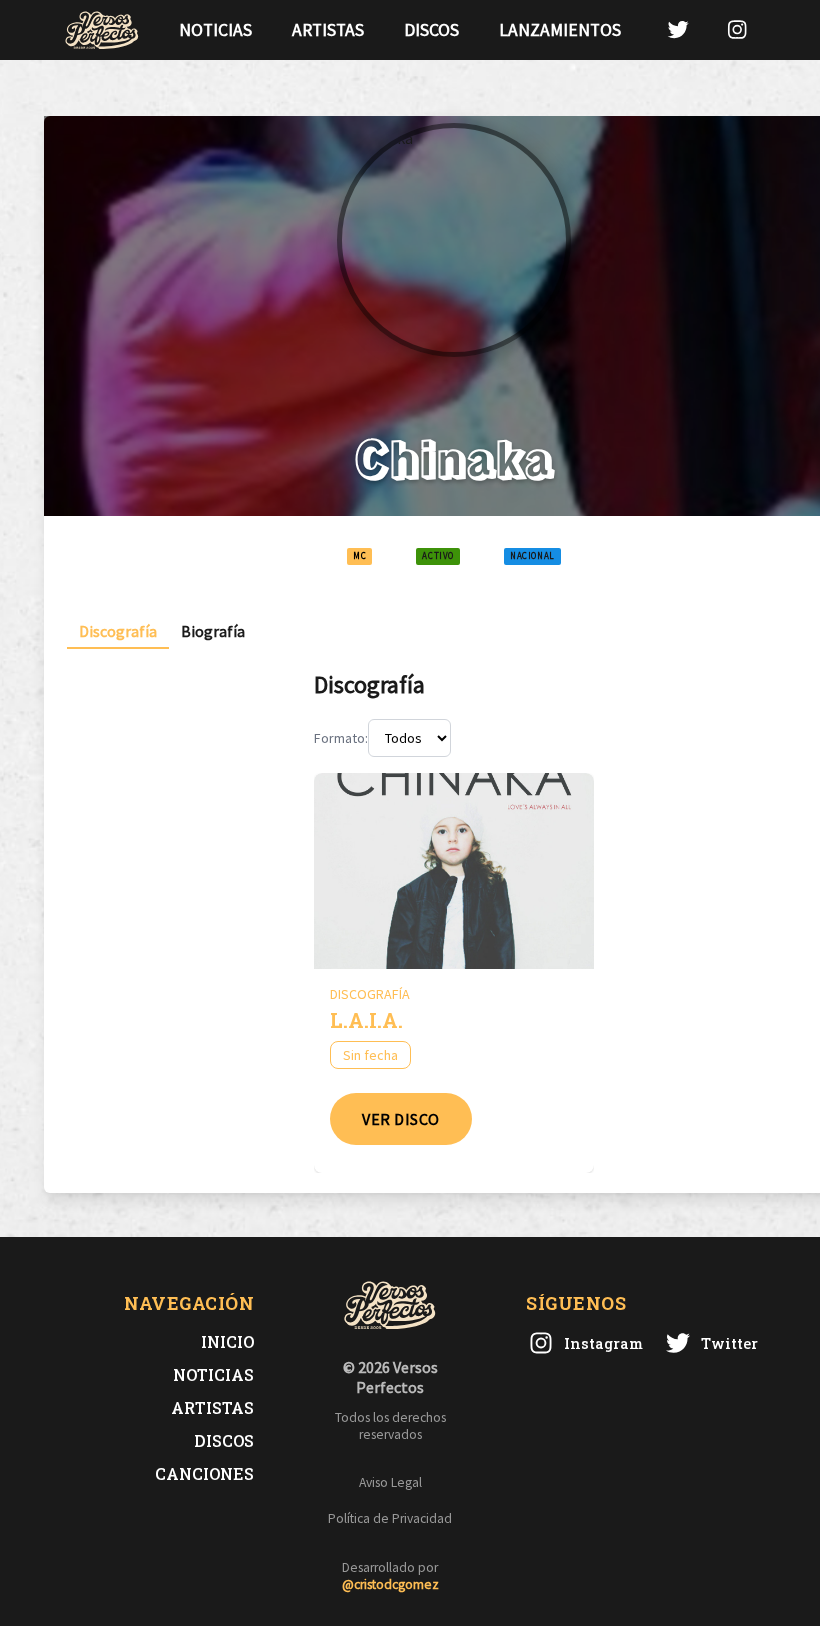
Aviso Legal (390, 1482)
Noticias (215, 30)
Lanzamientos (560, 30)
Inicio (227, 1341)
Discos (431, 30)
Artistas (328, 30)
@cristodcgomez (390, 1584)
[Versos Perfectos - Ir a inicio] (102, 30)
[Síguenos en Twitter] (678, 29)
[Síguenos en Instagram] (737, 29)
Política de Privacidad (390, 1518)
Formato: (341, 738)
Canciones (204, 1473)
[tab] (118, 631)
